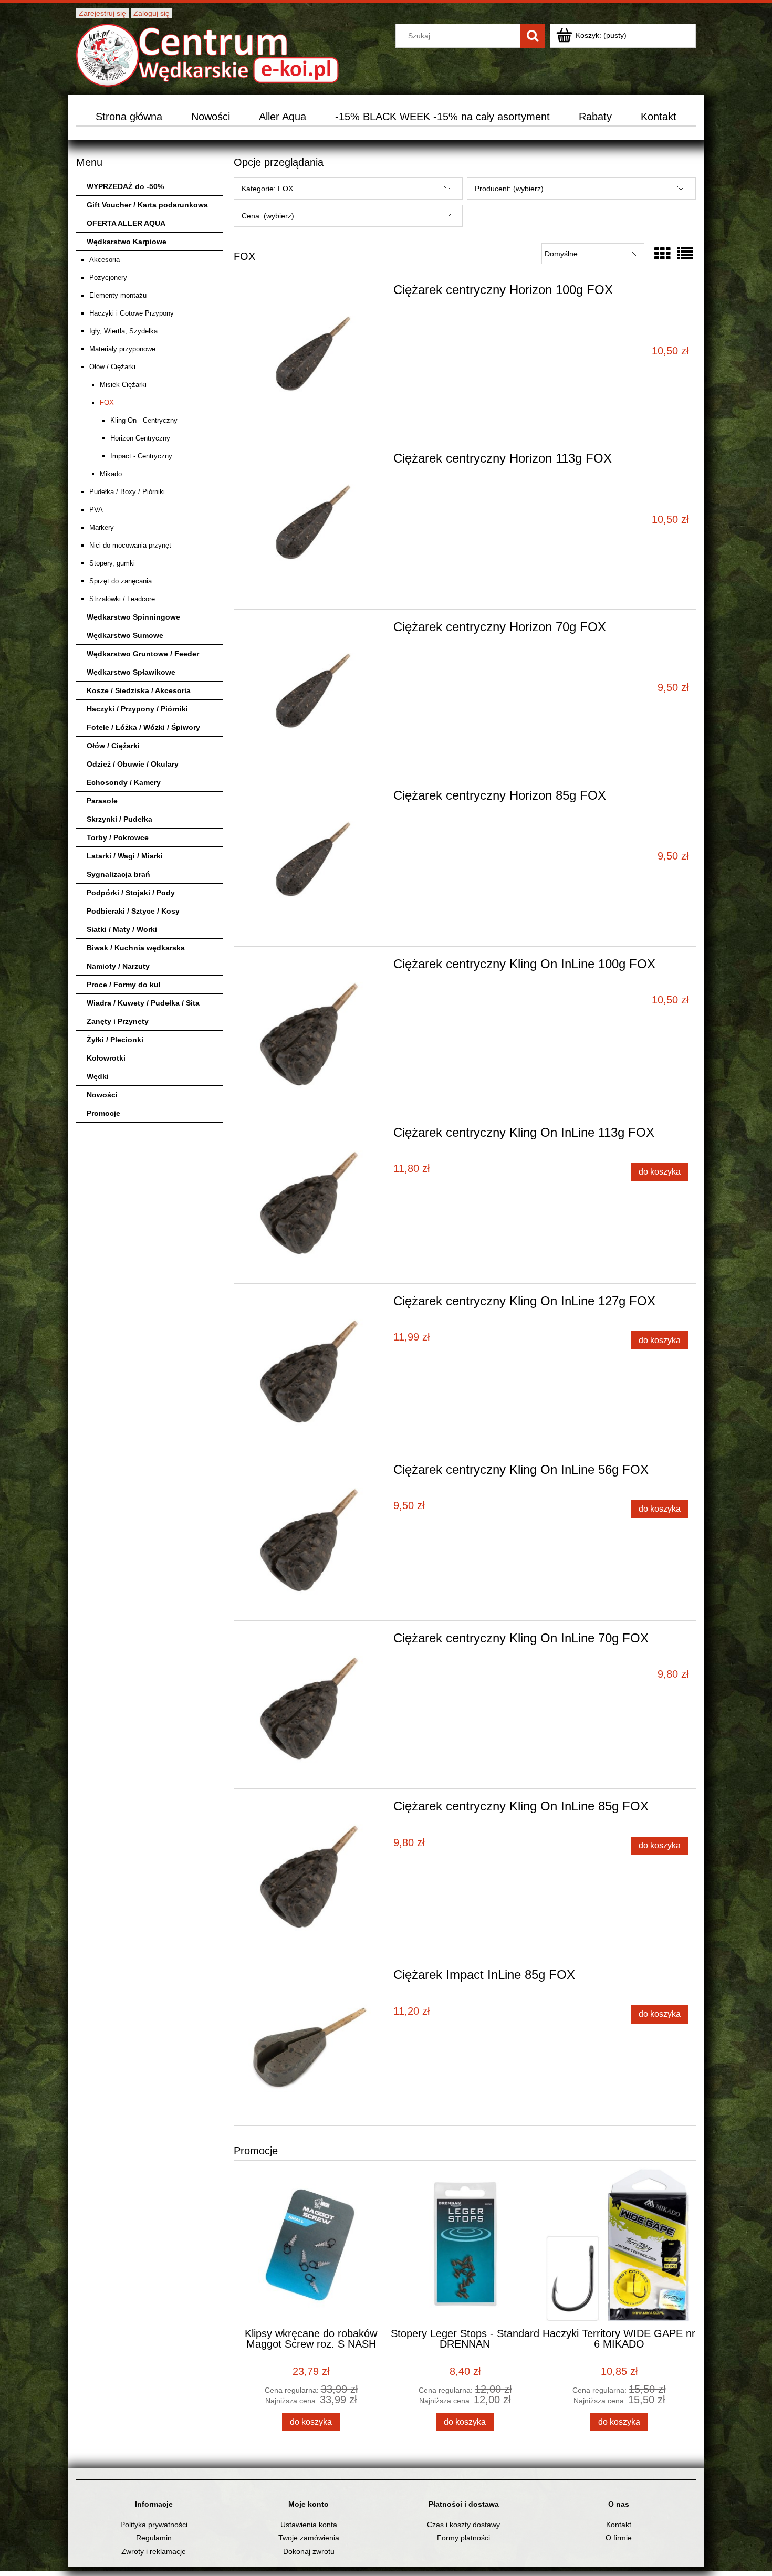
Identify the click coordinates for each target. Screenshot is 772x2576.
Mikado (111, 474)
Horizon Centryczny (140, 438)
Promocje (103, 1113)
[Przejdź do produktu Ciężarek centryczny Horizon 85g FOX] (312, 862)
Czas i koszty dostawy (463, 2525)
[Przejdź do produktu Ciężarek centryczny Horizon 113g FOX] (312, 525)
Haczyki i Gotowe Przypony (132, 313)
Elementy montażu (118, 295)
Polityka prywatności (154, 2525)
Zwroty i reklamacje (154, 2551)
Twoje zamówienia (309, 2538)
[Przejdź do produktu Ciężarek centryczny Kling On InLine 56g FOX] (312, 1536)
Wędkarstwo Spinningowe (133, 617)
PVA (96, 510)
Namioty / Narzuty (118, 966)
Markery (102, 527)
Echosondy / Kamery (124, 782)
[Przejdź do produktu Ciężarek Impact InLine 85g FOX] (312, 2041)
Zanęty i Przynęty (118, 1021)
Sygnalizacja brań (118, 874)
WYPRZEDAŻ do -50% (125, 186)
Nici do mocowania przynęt (130, 545)
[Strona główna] (207, 54)
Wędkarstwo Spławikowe (131, 672)
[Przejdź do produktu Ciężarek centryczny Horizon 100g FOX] (312, 357)
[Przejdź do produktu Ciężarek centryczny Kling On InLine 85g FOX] (312, 1873)
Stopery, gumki (112, 563)
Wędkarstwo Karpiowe (127, 242)
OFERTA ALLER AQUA (126, 223)
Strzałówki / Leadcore (122, 599)
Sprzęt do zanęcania (121, 581)
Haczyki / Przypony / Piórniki (137, 709)
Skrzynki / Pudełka (119, 819)
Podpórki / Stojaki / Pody (131, 893)
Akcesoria (105, 260)
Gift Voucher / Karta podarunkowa (147, 205)
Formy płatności (463, 2538)
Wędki (98, 1076)
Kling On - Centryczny (144, 420)
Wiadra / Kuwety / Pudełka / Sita (143, 1003)
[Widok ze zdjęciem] (662, 254)
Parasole (102, 801)
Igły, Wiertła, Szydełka (123, 331)
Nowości (102, 1095)
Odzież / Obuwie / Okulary (133, 764)
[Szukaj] (533, 36)
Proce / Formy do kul (124, 985)
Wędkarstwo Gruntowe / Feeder (143, 654)
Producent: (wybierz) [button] (509, 189)
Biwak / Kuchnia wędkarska (136, 948)
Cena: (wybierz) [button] (268, 216)
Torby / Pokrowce (118, 837)
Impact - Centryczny (141, 456)
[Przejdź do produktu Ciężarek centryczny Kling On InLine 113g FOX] (312, 1199)
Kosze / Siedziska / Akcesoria (139, 690)
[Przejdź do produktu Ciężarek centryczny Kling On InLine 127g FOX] (312, 1368)
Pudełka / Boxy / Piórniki (127, 492)
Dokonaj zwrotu (309, 2551)
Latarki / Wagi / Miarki (125, 856)
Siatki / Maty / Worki (122, 929)
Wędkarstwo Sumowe (125, 635)
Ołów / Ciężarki (112, 367)
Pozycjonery (108, 278)
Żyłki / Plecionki (115, 1040)
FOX (107, 402)
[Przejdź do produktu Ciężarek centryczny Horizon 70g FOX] (312, 694)
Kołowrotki (106, 1058)
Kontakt (619, 2525)
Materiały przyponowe (122, 349)
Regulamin (154, 2538)
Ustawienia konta (309, 2525)
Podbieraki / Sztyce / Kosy (133, 911)
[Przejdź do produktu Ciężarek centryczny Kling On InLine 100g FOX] (312, 1031)
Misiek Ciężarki (123, 385)
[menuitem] (129, 117)
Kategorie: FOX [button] (267, 189)
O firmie (619, 2538)
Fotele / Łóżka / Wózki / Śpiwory (143, 727)
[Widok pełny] (685, 254)
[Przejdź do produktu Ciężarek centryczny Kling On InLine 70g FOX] (312, 1705)
